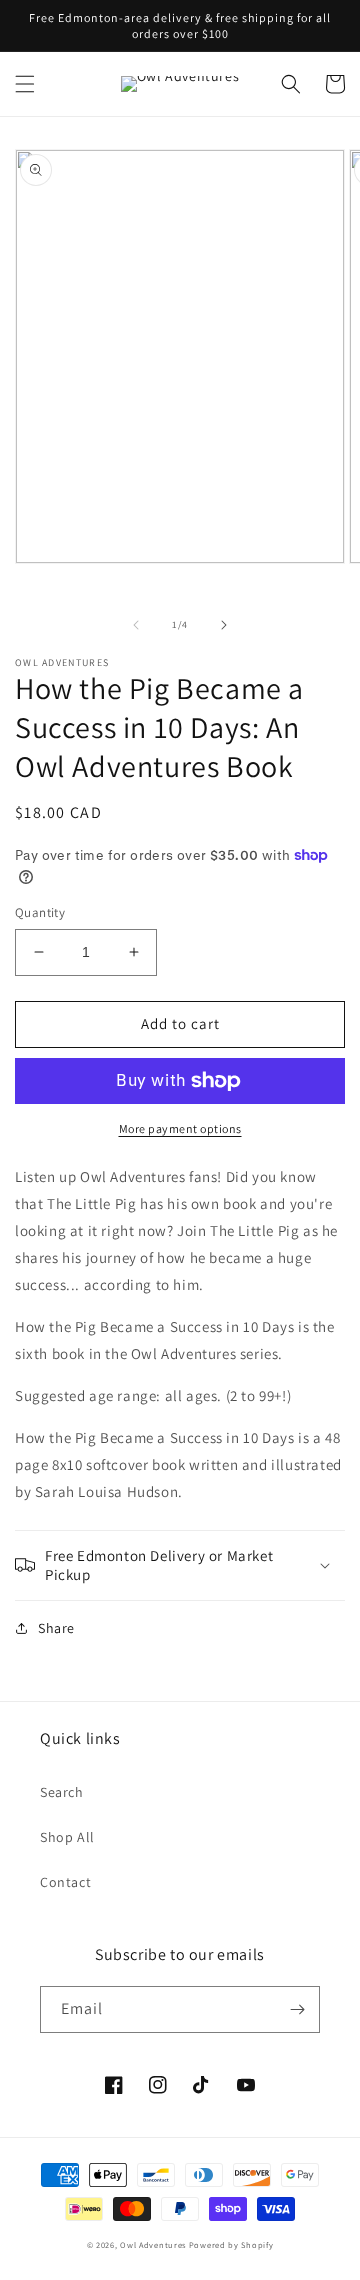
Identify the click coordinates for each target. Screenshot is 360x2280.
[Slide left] (136, 625)
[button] (25, 84)
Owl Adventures (153, 2244)
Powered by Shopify (231, 2244)
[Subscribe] (297, 2009)
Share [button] (56, 1628)
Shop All (67, 1837)
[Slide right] (224, 625)
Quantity (40, 912)
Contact (65, 1882)
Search (62, 1792)
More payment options (180, 1128)
